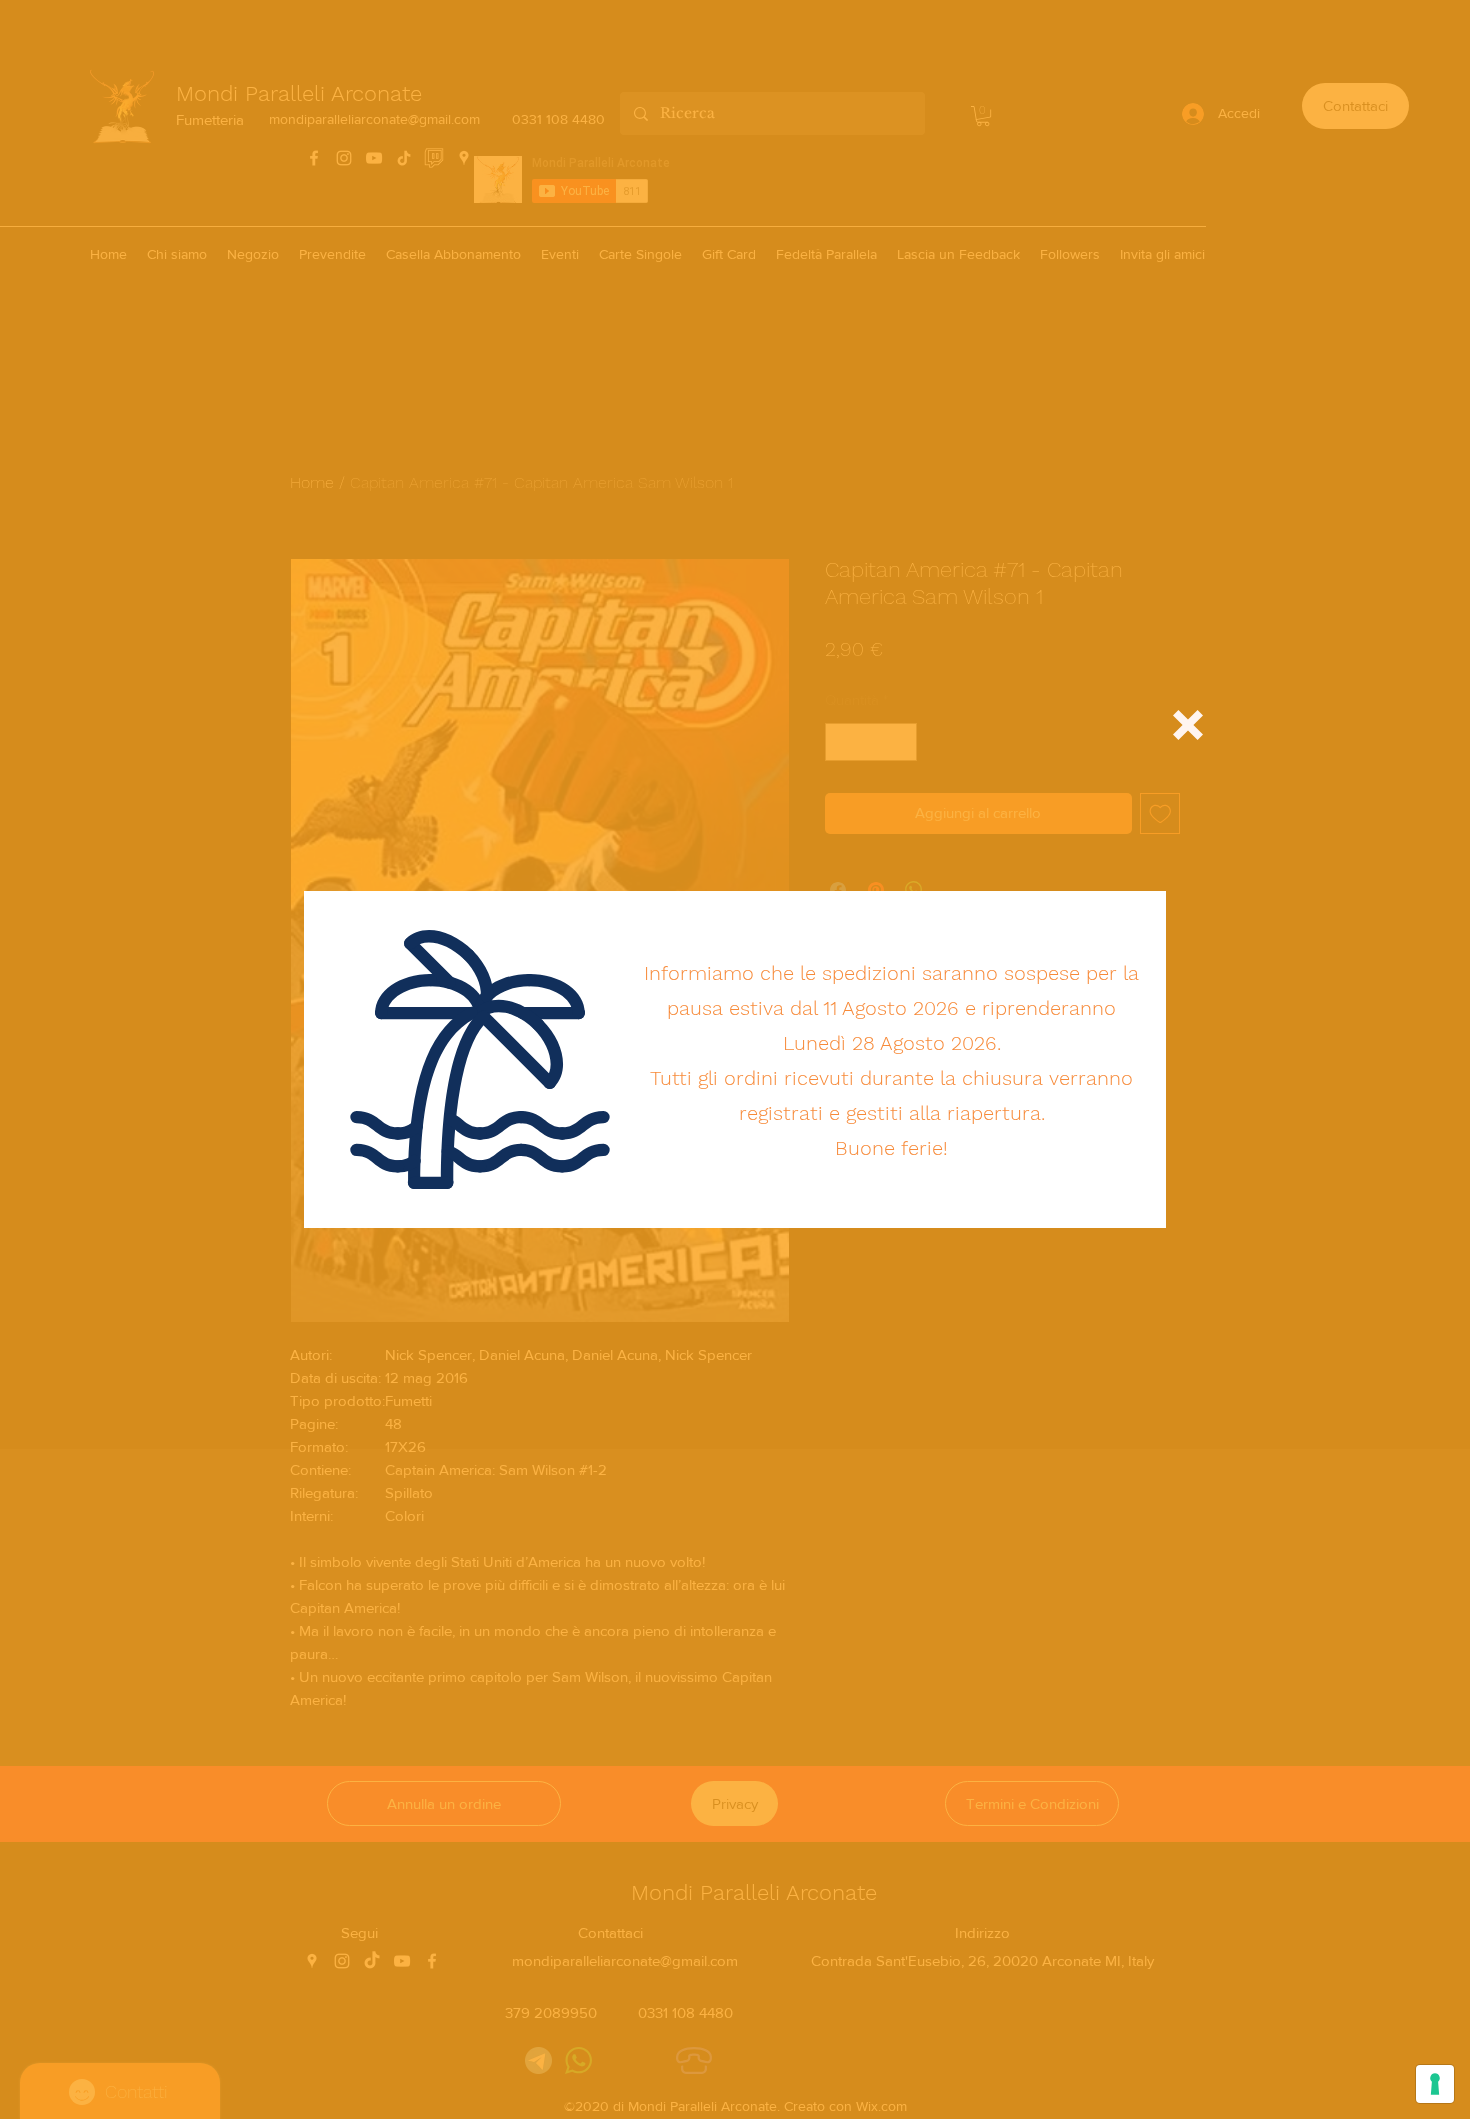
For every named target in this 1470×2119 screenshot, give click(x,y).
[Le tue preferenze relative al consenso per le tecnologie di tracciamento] (1435, 2084)
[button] (1188, 725)
